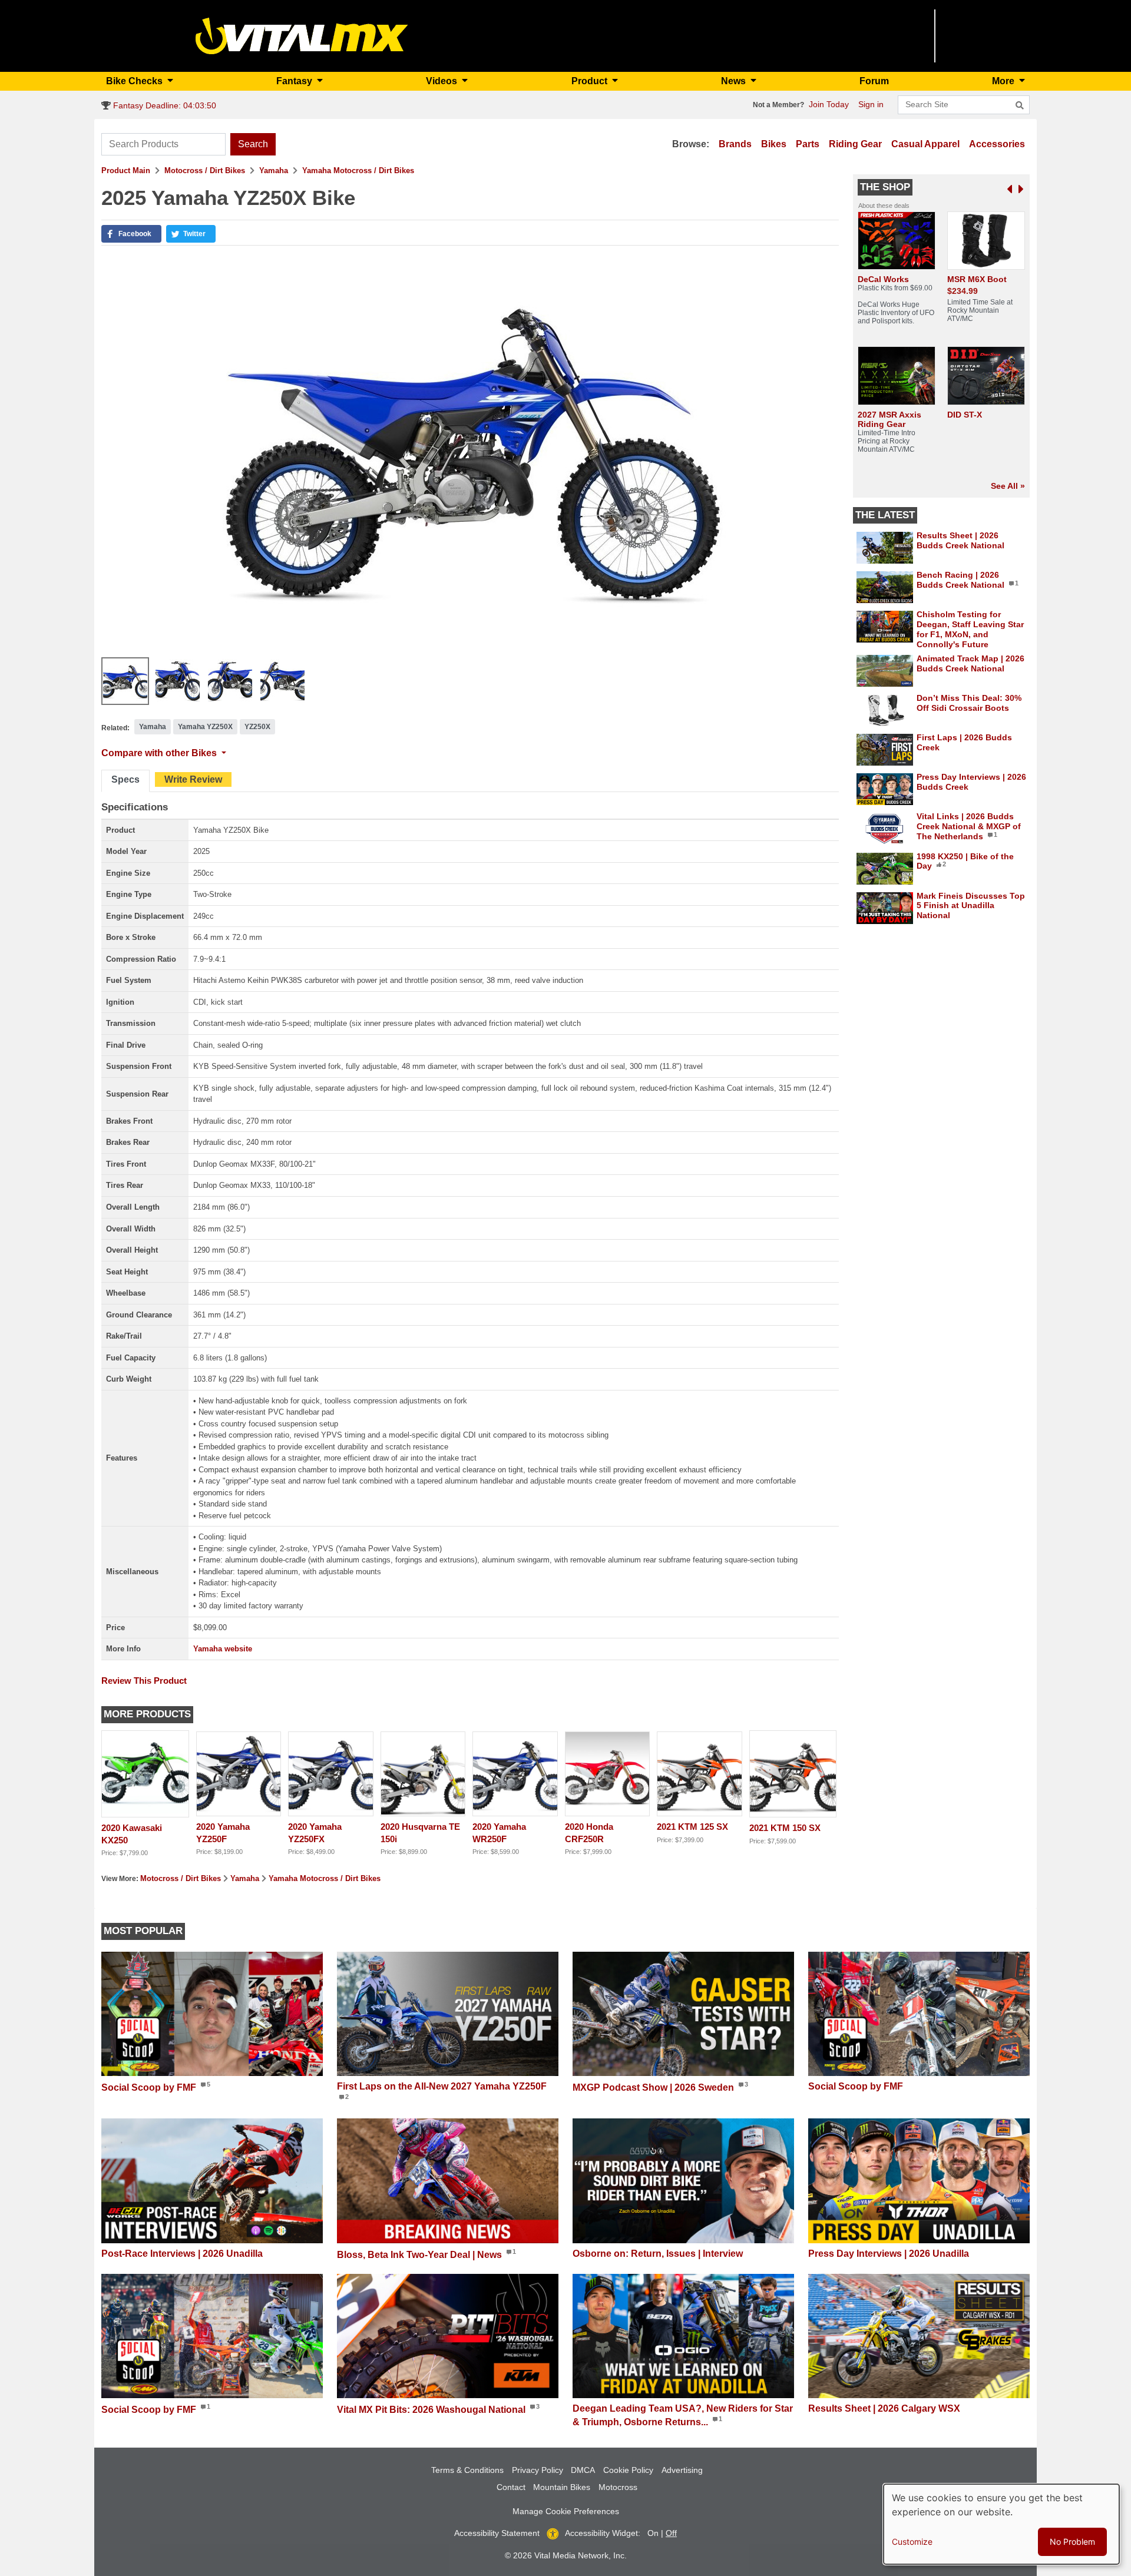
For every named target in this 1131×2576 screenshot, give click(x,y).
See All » (1008, 486)
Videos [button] (443, 81)
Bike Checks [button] (135, 81)
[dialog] (1001, 2524)
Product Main (126, 170)
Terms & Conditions (467, 2470)
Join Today (829, 104)
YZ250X (257, 727)
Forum (874, 81)
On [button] (653, 2533)
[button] (131, 234)
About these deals (884, 206)
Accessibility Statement (497, 2533)
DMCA (583, 2470)
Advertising (682, 2470)
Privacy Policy (538, 2470)
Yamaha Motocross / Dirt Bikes (358, 170)
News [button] (735, 81)
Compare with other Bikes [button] (160, 753)
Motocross (618, 2487)
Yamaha (274, 170)
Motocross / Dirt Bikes (205, 170)
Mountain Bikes (562, 2487)
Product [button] (591, 81)
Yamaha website (223, 1649)
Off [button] (671, 2533)
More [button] (1004, 81)
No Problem (1072, 2542)
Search (253, 144)
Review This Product (144, 1681)
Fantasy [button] (295, 81)
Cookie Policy (628, 2470)
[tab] (125, 781)
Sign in (871, 104)
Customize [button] (912, 2542)
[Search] (1020, 105)
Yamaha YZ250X (205, 727)
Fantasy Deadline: (163, 105)
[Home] (302, 35)
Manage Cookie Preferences (566, 2511)
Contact (511, 2487)
